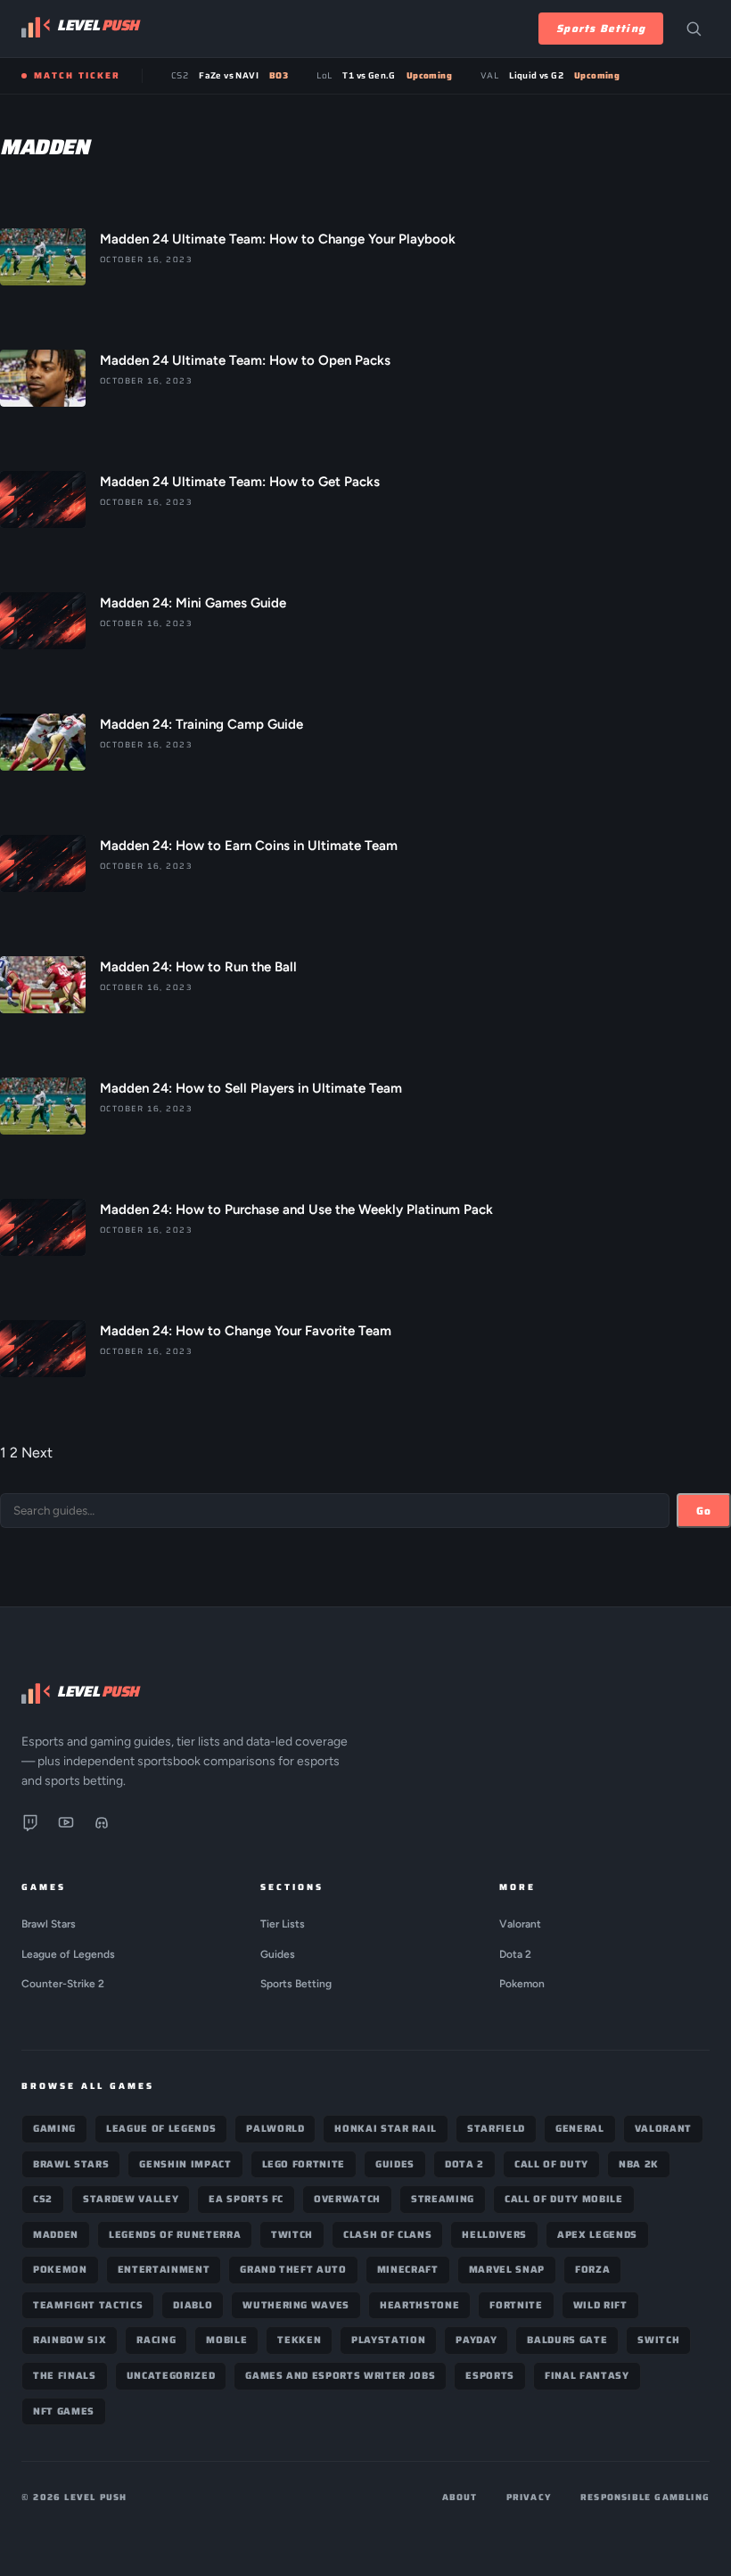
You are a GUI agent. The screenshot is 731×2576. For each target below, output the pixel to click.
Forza (592, 2270)
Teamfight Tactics (88, 2305)
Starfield (496, 2129)
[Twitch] (30, 1826)
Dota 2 (515, 1954)
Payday (476, 2340)
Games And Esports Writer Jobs (340, 2376)
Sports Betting (601, 28)
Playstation (388, 2340)
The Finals (65, 2376)
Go (704, 1511)
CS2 (43, 2199)
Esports (490, 2376)
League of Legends (68, 1954)
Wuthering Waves (296, 2305)
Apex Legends (597, 2235)
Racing (156, 2340)
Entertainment (164, 2270)
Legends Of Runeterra (175, 2235)
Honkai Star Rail (386, 2129)
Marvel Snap (507, 2270)
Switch (658, 2340)
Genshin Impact (185, 2164)
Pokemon (522, 1984)
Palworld (275, 2129)
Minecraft (408, 2270)
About (460, 2497)
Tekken (299, 2340)
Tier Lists (283, 1924)
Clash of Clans (387, 2235)
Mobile (226, 2340)
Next (37, 1453)
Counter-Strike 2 (63, 1984)
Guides (278, 1954)
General (580, 2129)
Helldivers (494, 2235)
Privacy (529, 2497)
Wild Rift (600, 2305)
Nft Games (64, 2411)
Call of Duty (551, 2164)
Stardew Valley (131, 2199)
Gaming (54, 2129)
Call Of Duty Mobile (564, 2199)
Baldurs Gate (567, 2340)
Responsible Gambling (645, 2497)
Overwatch (347, 2199)
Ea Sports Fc (246, 2199)
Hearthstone (419, 2305)
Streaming (443, 2199)
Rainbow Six (70, 2340)
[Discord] (102, 1826)
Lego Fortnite (304, 2164)
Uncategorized (171, 2376)
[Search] (694, 29)
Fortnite (516, 2305)
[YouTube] (66, 1826)
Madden (56, 2235)
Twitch (292, 2235)
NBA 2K (639, 2164)
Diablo (193, 2305)
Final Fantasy (587, 2376)
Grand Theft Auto (293, 2270)
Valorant (520, 1924)
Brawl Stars (49, 1924)
